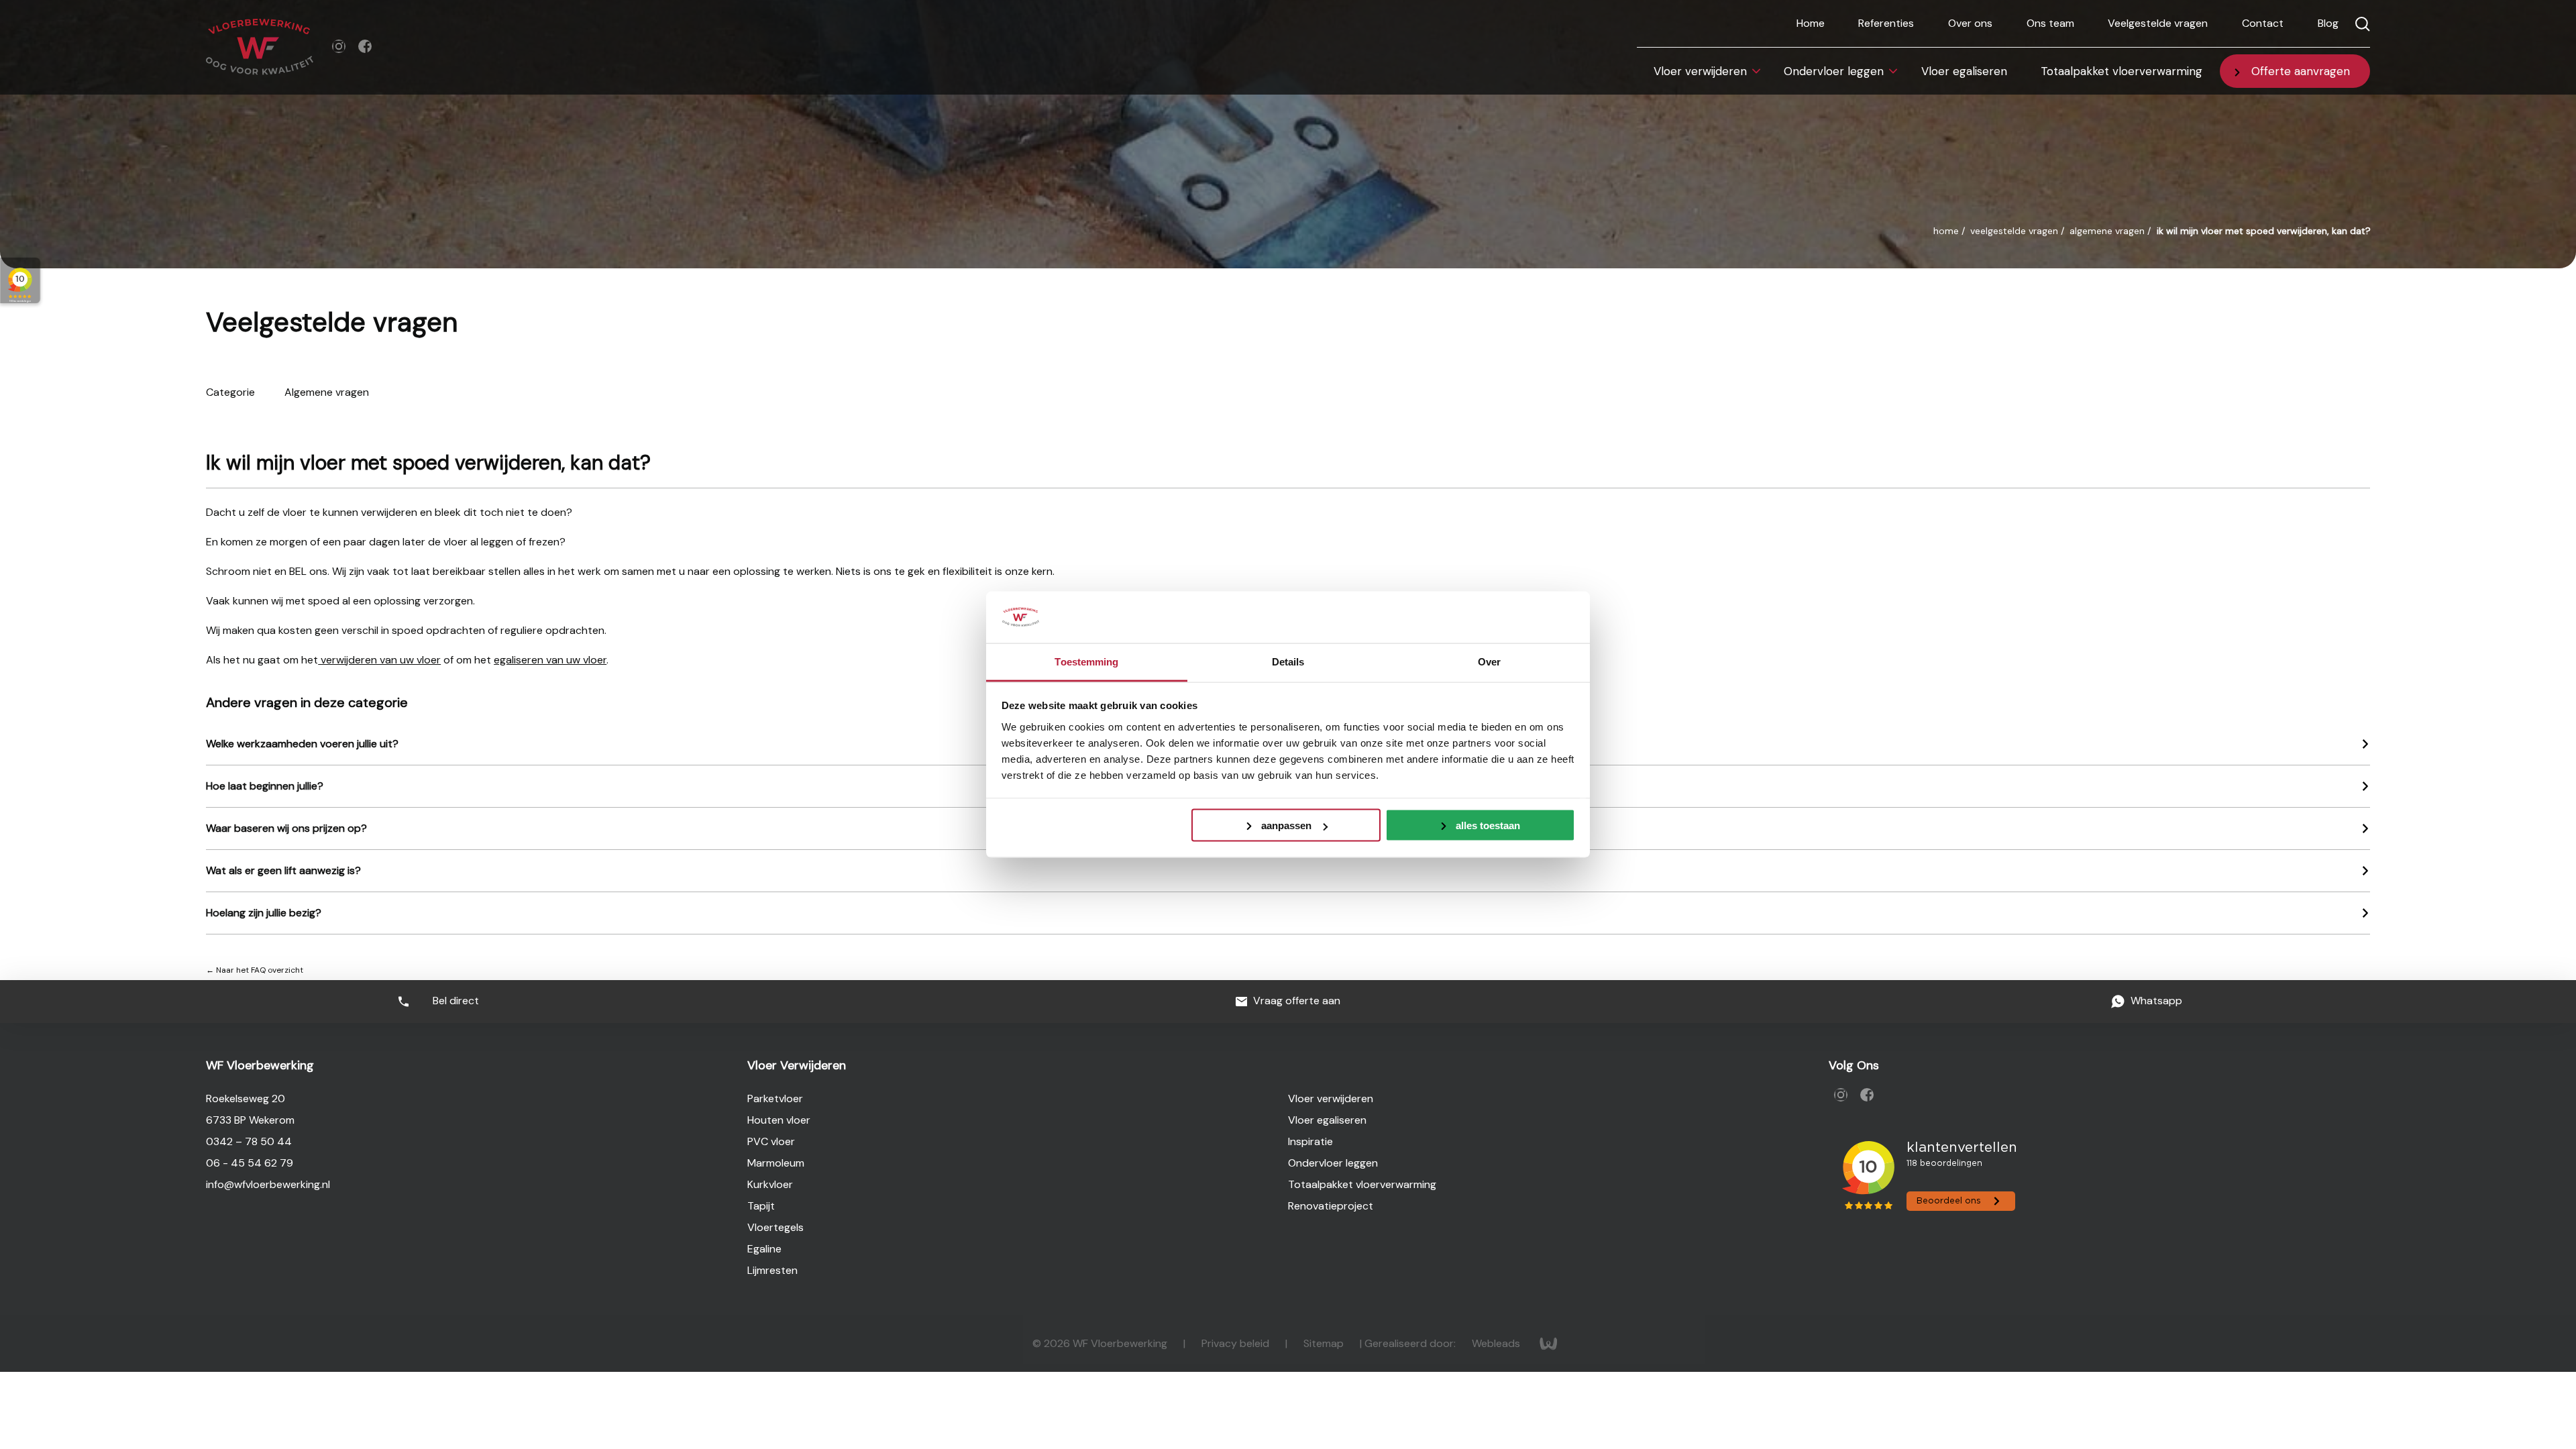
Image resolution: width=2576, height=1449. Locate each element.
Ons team (2050, 23)
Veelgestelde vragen (2158, 23)
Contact (2263, 23)
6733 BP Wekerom (250, 1120)
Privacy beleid (1237, 1343)
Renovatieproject (1331, 1206)
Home (1811, 23)
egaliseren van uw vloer (550, 660)
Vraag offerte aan (1295, 1001)
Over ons (1970, 23)
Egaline (764, 1249)
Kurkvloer (770, 1184)
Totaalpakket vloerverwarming (2122, 71)
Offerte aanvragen (2301, 71)
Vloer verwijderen (1700, 71)
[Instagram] (339, 49)
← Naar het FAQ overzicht (255, 970)
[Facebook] (365, 49)
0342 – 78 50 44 (249, 1141)
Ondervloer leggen (1834, 71)
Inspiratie (1310, 1141)
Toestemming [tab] (1086, 661)
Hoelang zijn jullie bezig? (264, 913)
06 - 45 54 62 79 (250, 1163)
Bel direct (456, 1001)
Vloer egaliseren (1964, 71)
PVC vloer (771, 1141)
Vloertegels (775, 1227)
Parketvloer (775, 1098)
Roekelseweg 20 (246, 1098)
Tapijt (761, 1206)
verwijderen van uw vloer (379, 660)
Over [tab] (1489, 661)
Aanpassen (1286, 825)
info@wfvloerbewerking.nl (268, 1184)
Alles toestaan (1488, 825)
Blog (2328, 23)
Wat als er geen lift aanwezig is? (283, 870)
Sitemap (1325, 1343)
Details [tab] (1288, 661)
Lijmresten (772, 1270)
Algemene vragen (2108, 231)
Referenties (1886, 23)
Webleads (1497, 1343)
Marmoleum (776, 1163)
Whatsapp (2155, 1001)
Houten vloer (779, 1120)
